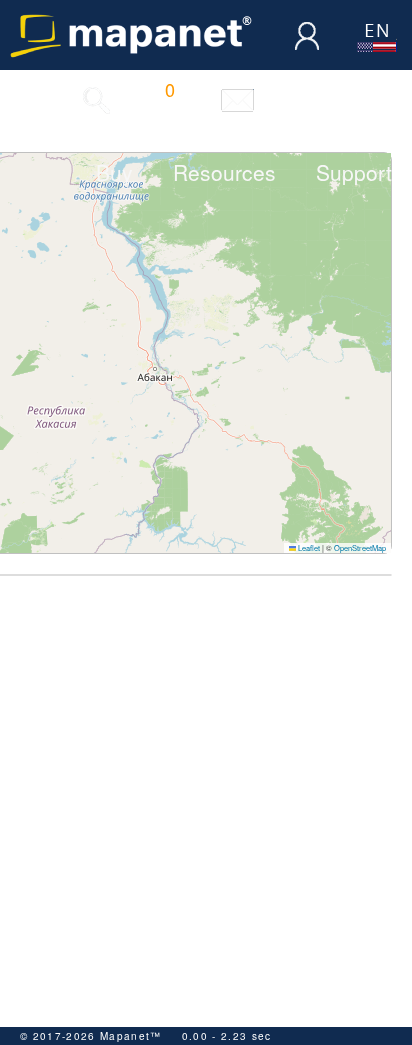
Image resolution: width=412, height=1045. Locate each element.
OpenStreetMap (360, 547)
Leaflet (308, 547)
